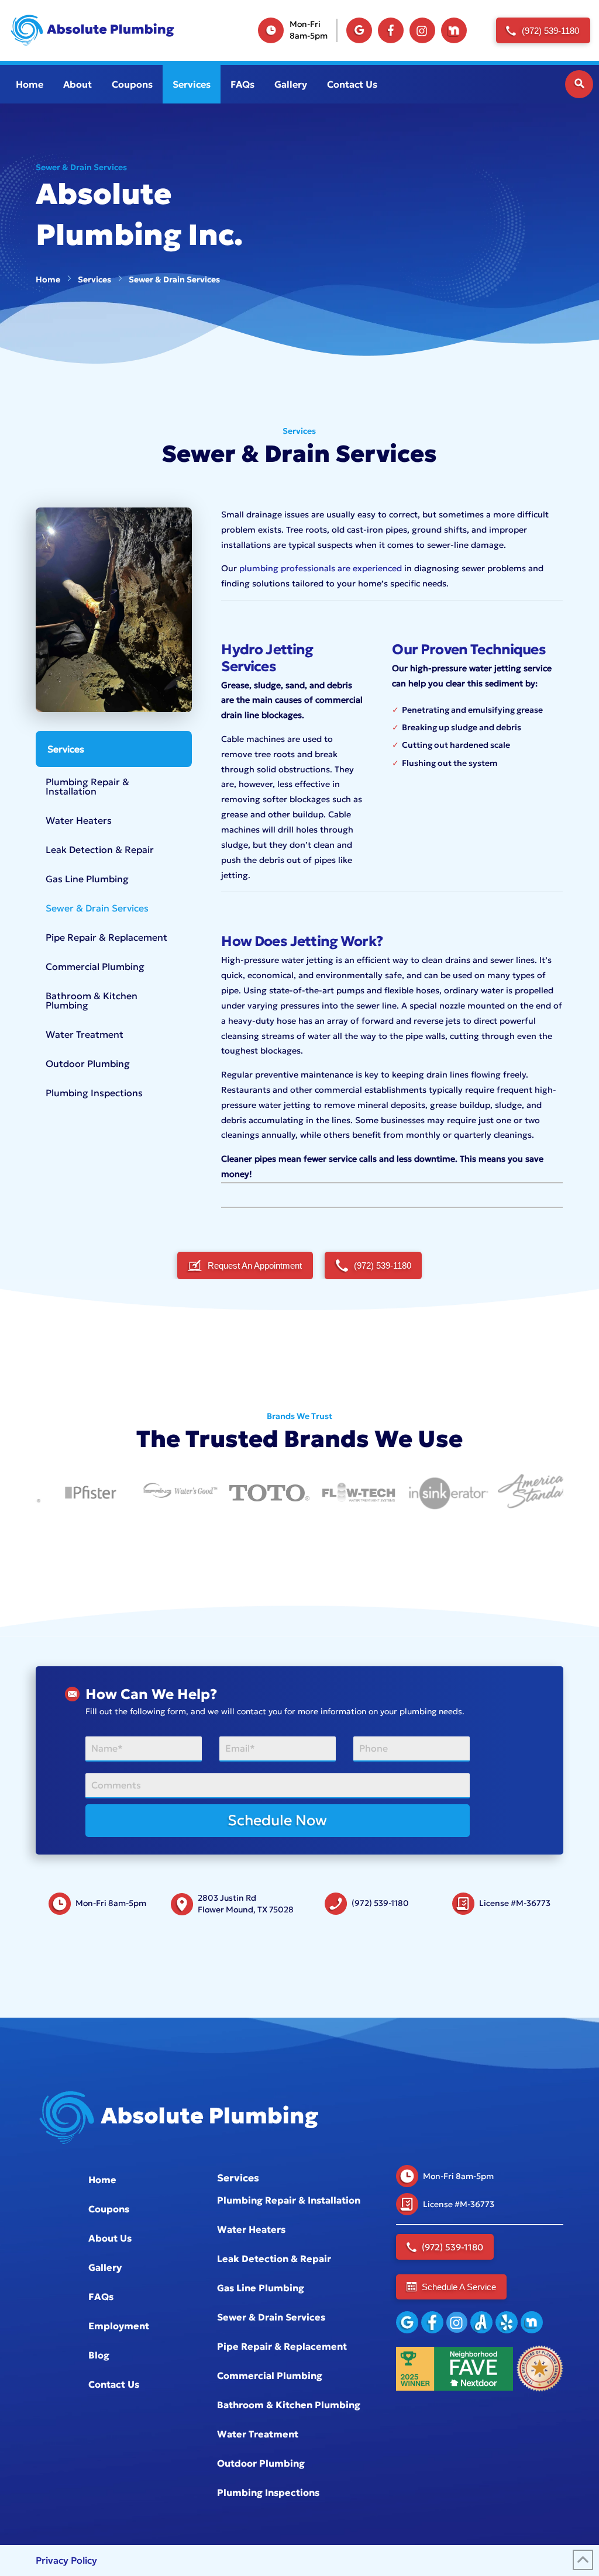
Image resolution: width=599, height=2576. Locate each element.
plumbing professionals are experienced (321, 568)
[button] (579, 84)
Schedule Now (277, 1820)
